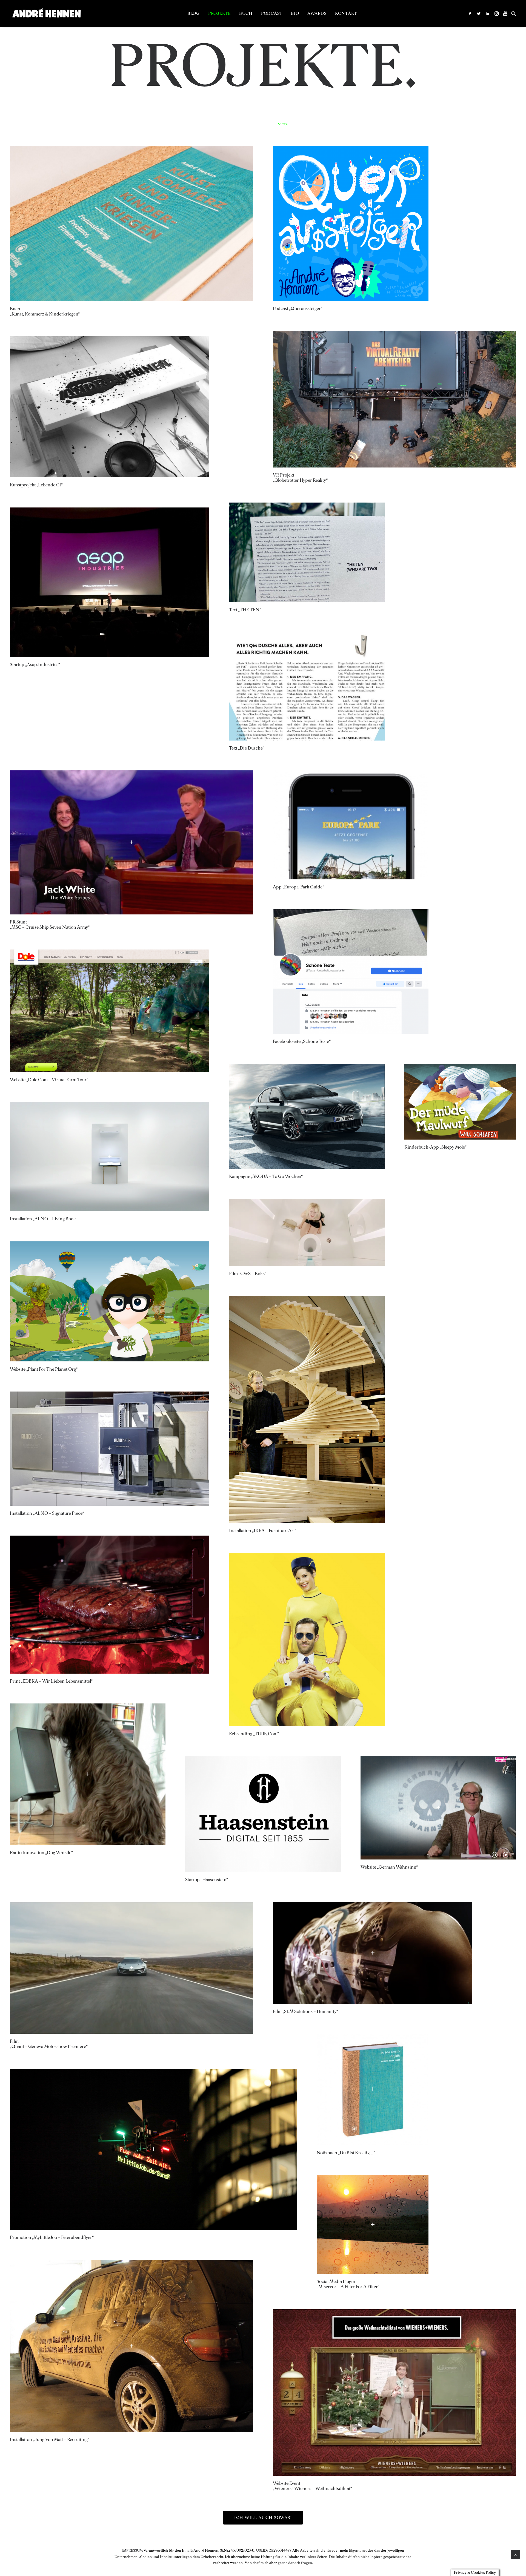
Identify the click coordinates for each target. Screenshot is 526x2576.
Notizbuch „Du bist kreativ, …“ (346, 2153)
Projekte (219, 13)
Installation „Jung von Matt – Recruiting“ (50, 2439)
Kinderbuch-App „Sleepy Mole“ (435, 1147)
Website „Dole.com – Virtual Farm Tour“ (49, 1080)
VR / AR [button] (464, 124)
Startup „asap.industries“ (35, 665)
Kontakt (346, 13)
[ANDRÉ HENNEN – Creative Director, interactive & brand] (46, 13)
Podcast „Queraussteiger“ (298, 309)
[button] (471, 13)
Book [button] (361, 124)
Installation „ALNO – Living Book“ (44, 1219)
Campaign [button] (483, 124)
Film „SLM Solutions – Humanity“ (305, 2011)
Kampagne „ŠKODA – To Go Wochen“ (266, 1176)
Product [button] (446, 124)
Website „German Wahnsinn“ (389, 1867)
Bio (295, 13)
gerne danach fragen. (295, 2563)
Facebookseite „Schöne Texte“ (302, 1041)
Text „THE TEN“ (245, 610)
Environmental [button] (400, 124)
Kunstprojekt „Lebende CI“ (36, 485)
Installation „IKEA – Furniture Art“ (263, 1531)
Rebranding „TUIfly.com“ (254, 1734)
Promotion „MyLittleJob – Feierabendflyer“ (52, 2237)
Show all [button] (284, 124)
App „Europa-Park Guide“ (298, 887)
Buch (246, 13)
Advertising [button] (343, 124)
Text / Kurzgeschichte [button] (312, 124)
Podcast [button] (377, 124)
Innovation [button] (426, 124)
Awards (317, 13)
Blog (194, 13)
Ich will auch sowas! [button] (263, 2518)
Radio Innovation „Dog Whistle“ (41, 1853)
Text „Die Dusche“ (247, 748)
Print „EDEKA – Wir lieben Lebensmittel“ (51, 1681)
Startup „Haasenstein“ (207, 1880)
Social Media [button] (507, 124)
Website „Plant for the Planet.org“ (44, 1369)
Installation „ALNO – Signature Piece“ (47, 1513)
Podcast (272, 13)
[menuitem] (194, 13)
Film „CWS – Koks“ (248, 1274)
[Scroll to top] (515, 2554)
